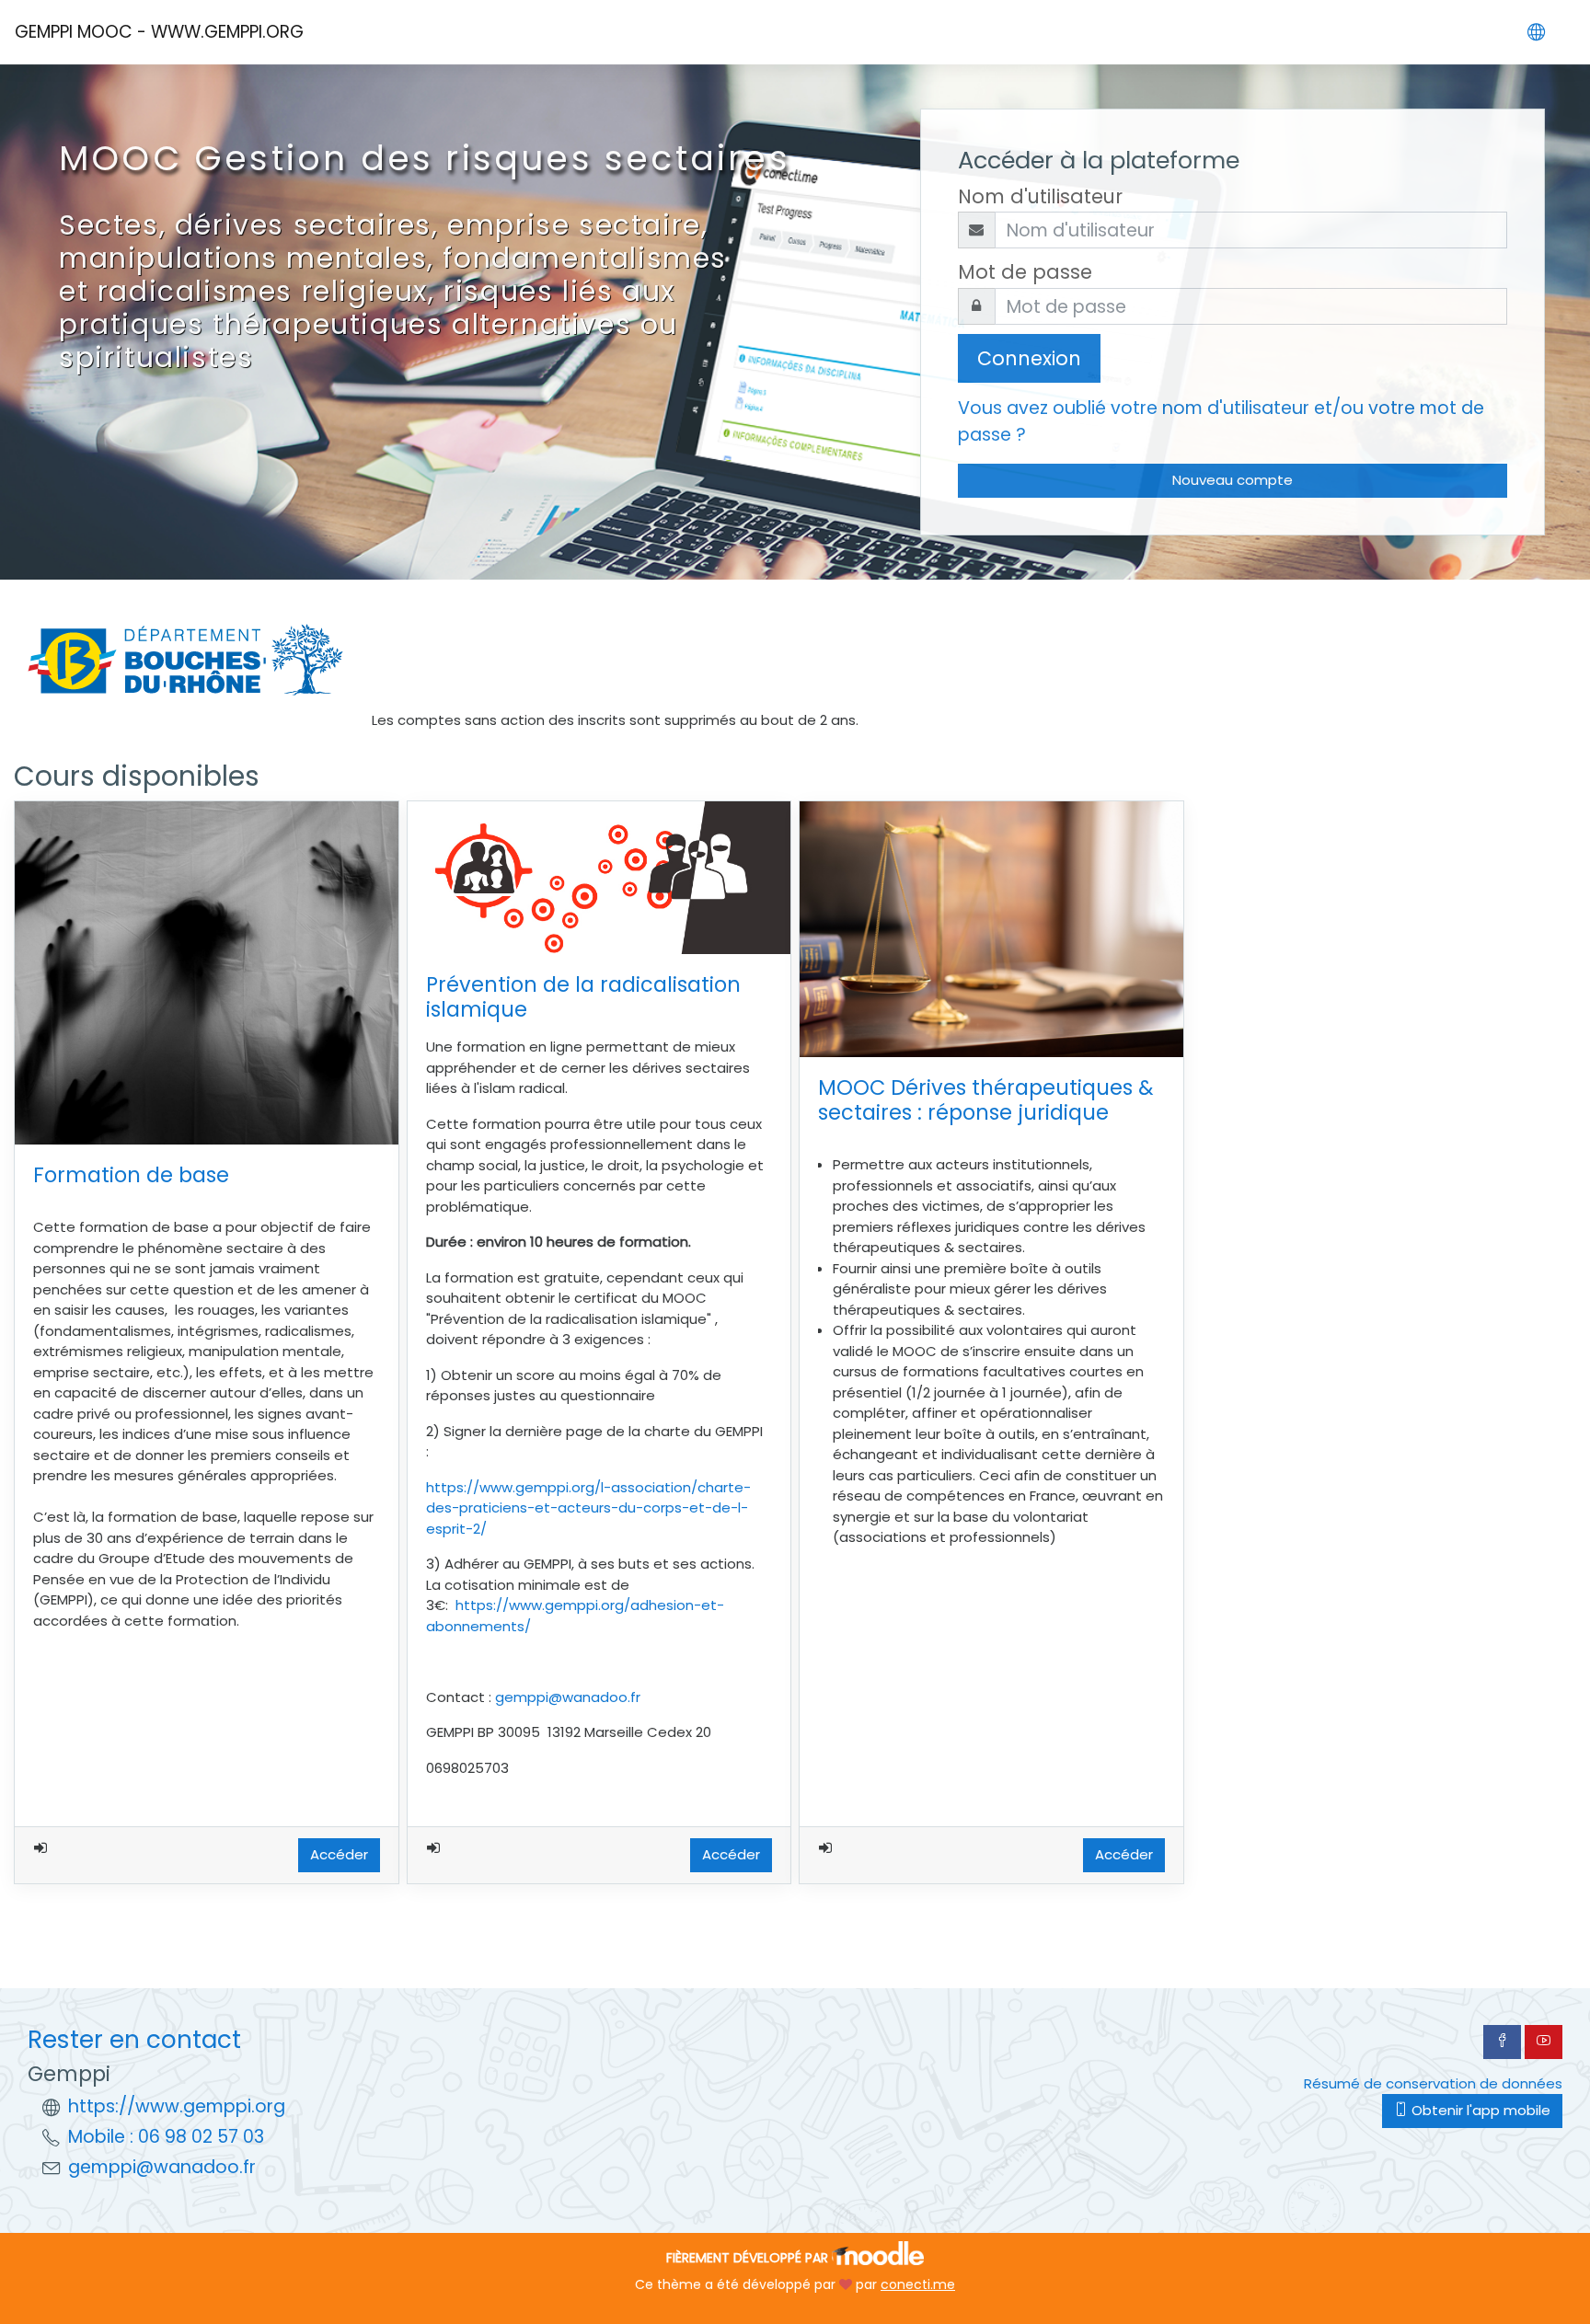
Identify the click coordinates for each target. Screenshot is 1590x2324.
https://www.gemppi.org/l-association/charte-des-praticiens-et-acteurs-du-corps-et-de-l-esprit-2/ (588, 1508)
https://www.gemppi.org (177, 2106)
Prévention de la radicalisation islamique (583, 997)
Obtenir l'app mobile (1479, 2110)
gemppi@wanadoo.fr (568, 1697)
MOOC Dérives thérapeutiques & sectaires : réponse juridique (986, 1100)
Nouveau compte (1233, 480)
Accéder (339, 1854)
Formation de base (131, 1175)
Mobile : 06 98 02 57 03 (166, 2137)
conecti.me (918, 2284)
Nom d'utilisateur (1040, 196)
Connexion (1029, 358)
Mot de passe (1025, 272)
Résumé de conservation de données (1433, 2083)
